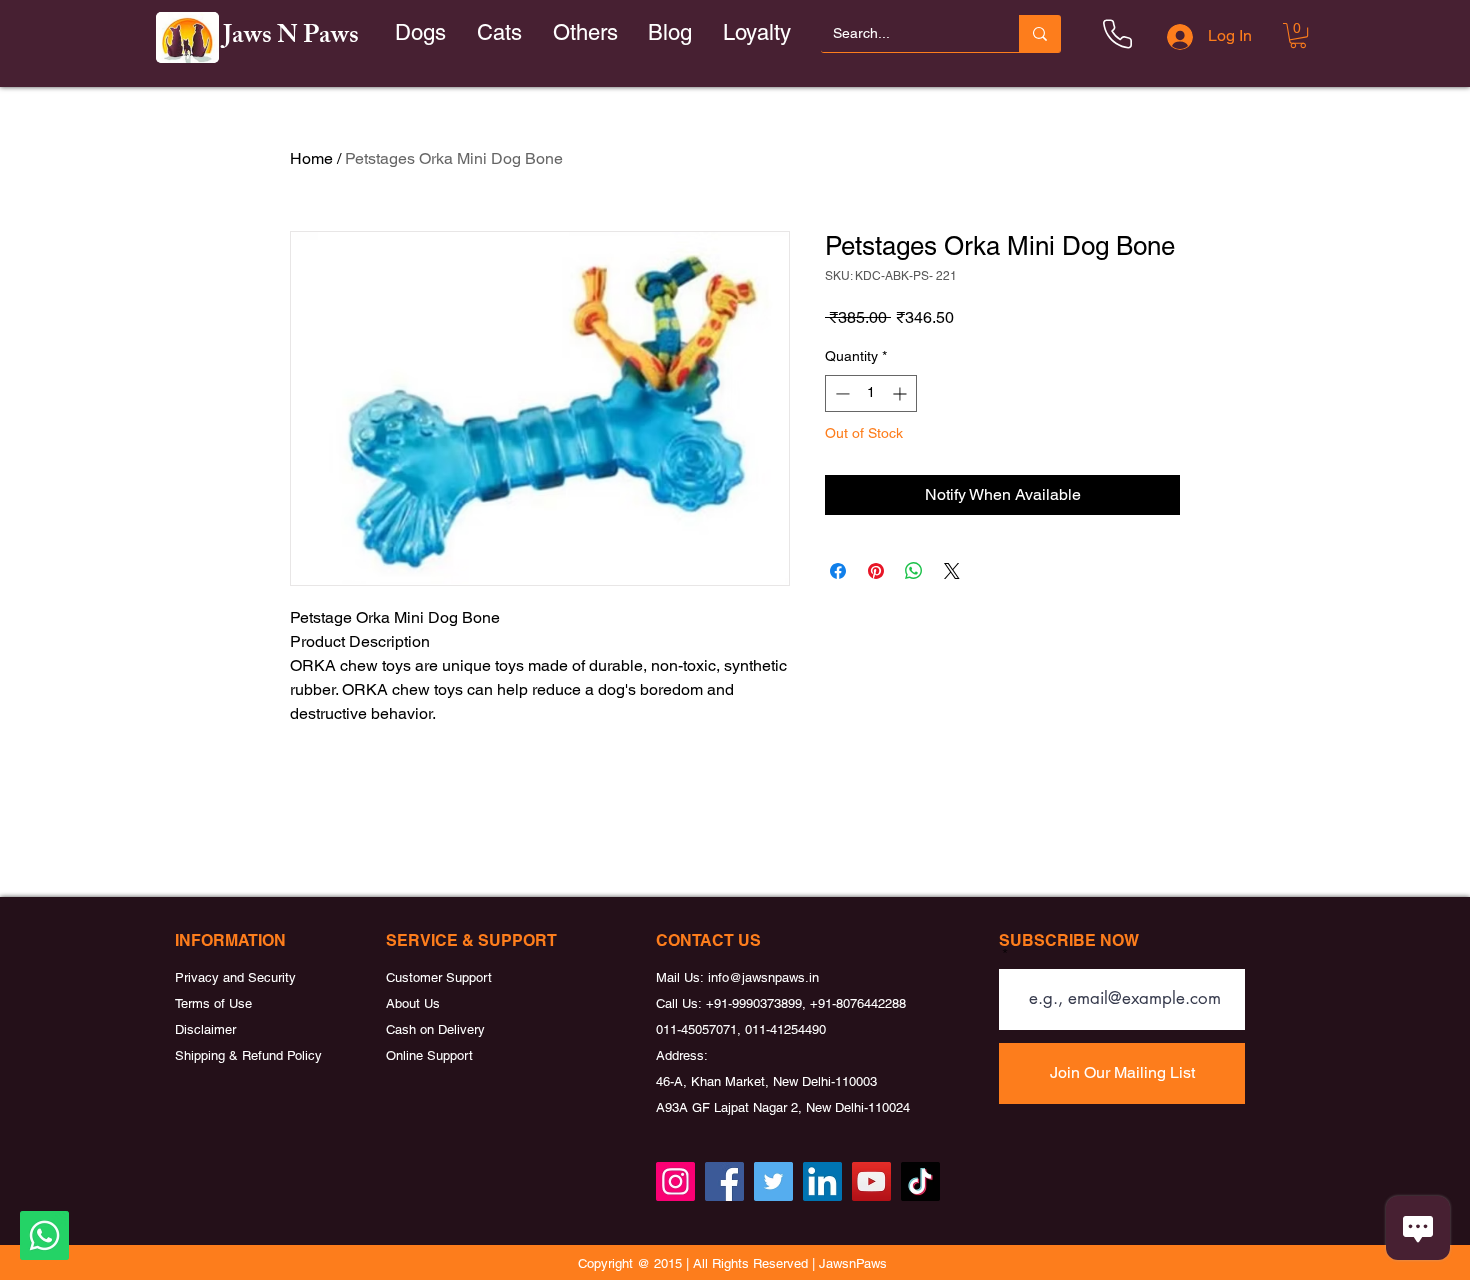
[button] (500, 33)
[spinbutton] (871, 393)
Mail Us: (682, 977)
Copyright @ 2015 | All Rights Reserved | (698, 1263)
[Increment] (901, 393)
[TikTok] (920, 1181)
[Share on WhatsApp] (914, 571)
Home (311, 158)
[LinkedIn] (822, 1181)
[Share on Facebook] (838, 571)
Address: (682, 1055)
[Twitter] (773, 1181)
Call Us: (681, 1003)
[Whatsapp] (44, 1235)
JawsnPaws (853, 1263)
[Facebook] (724, 1181)
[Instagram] (675, 1181)
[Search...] (1040, 33)
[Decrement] (840, 393)
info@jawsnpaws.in (763, 977)
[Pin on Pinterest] (876, 571)
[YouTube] (871, 1181)
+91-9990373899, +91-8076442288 (806, 1003)
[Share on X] (952, 571)
